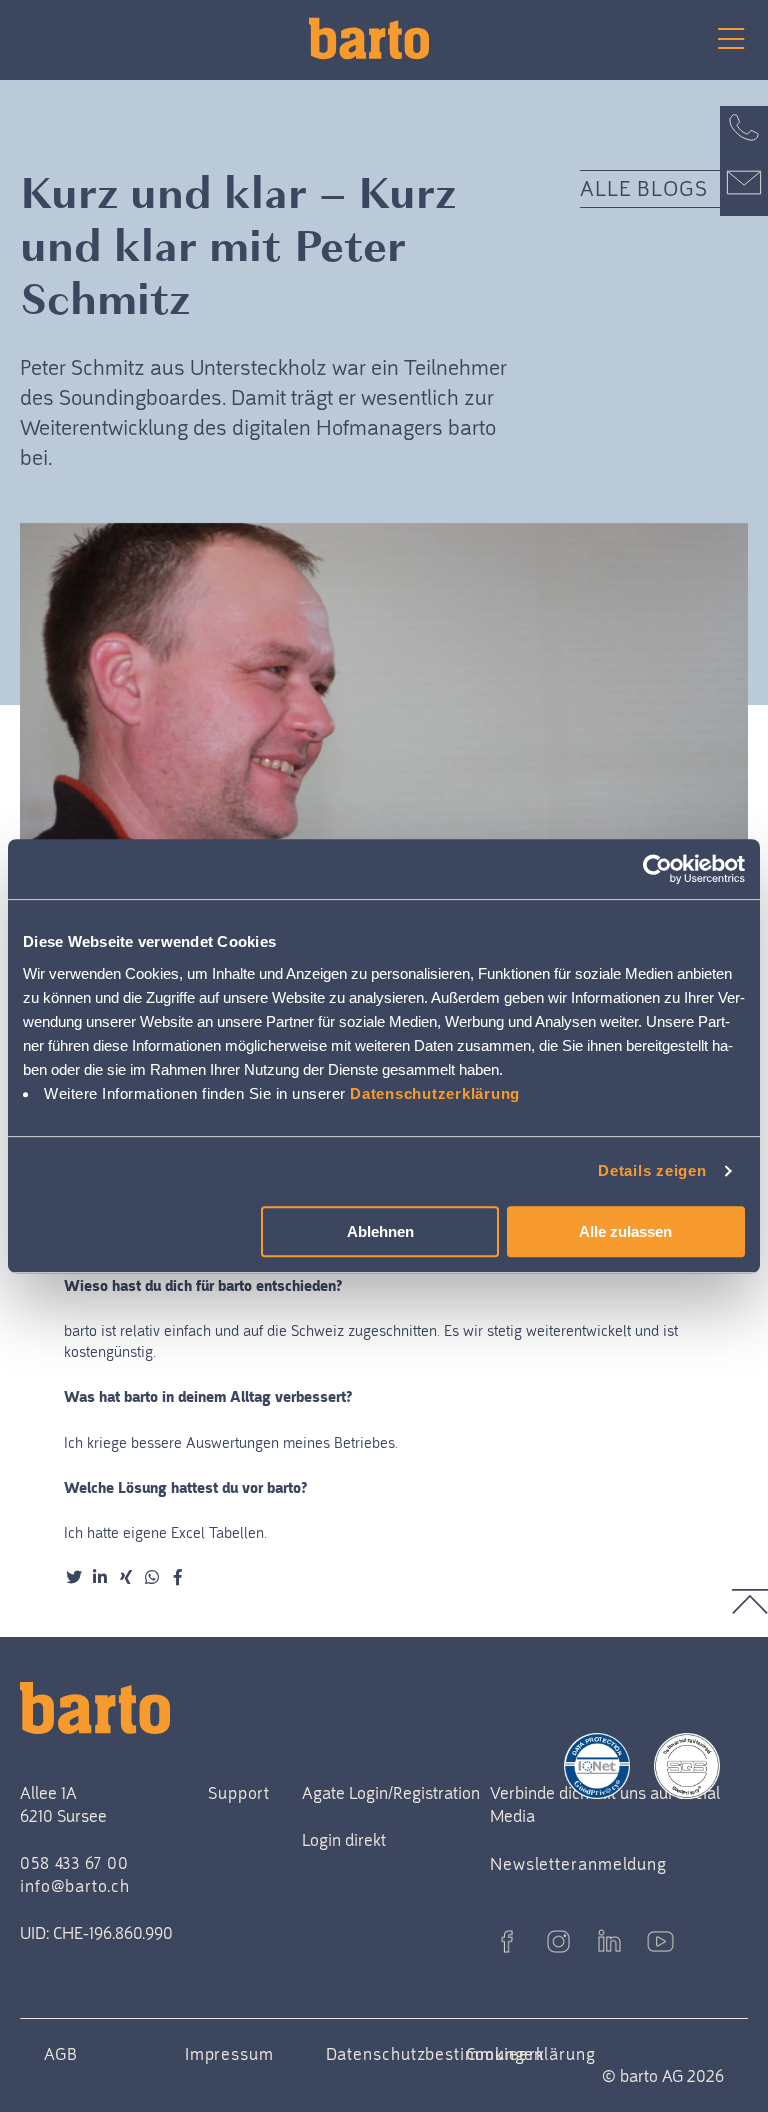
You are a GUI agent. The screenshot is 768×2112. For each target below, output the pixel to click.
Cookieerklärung (531, 2054)
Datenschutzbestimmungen (435, 2054)
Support (239, 1793)
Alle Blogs (644, 188)
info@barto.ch (75, 1886)
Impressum (229, 2054)
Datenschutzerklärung (435, 1093)
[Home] (384, 38)
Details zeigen (652, 1170)
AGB (61, 2054)
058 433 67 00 (74, 1863)
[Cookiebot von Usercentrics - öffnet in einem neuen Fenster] (657, 869)
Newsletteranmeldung (578, 1864)
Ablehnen (380, 1231)
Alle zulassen (625, 1231)
